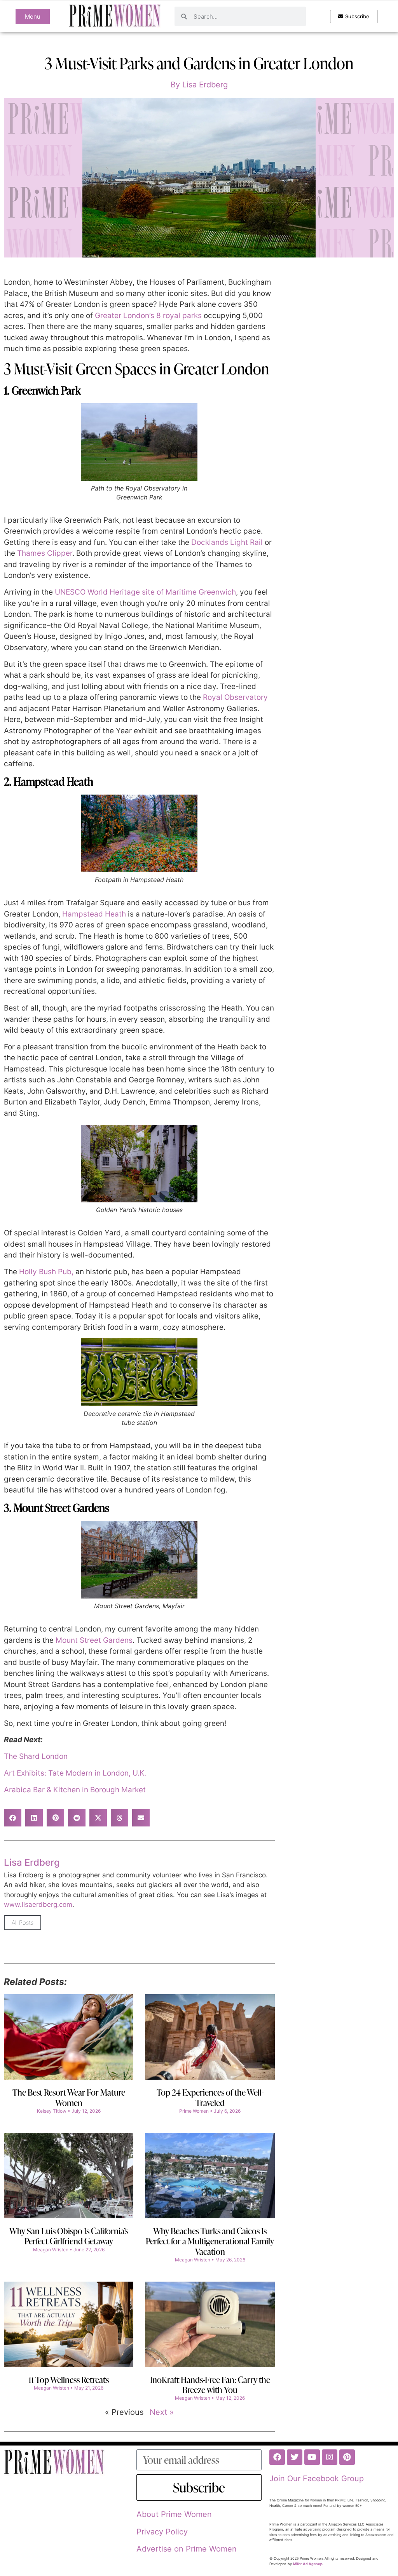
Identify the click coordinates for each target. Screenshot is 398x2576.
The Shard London (36, 1756)
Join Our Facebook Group (317, 2479)
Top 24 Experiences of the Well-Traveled (210, 2097)
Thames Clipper (45, 553)
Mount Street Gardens (94, 1640)
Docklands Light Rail (227, 542)
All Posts (23, 1923)
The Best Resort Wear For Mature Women (69, 2097)
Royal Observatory (235, 697)
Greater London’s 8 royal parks (148, 316)
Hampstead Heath (94, 914)
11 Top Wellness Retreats (69, 2380)
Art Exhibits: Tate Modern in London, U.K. (75, 1773)
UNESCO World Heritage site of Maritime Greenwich (145, 592)
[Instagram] (330, 2457)
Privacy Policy (162, 2532)
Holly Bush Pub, (47, 1272)
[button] (13, 1818)
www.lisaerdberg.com (38, 1905)
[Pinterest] (347, 2457)
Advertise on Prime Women (187, 2549)
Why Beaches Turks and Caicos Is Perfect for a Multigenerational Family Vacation (210, 2241)
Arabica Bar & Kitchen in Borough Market (75, 1790)
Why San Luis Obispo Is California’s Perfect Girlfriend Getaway (69, 2236)
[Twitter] (295, 2457)
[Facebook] (277, 2457)
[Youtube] (312, 2457)
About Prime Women (174, 2514)
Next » (162, 2412)
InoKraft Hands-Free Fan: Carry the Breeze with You (210, 2385)
